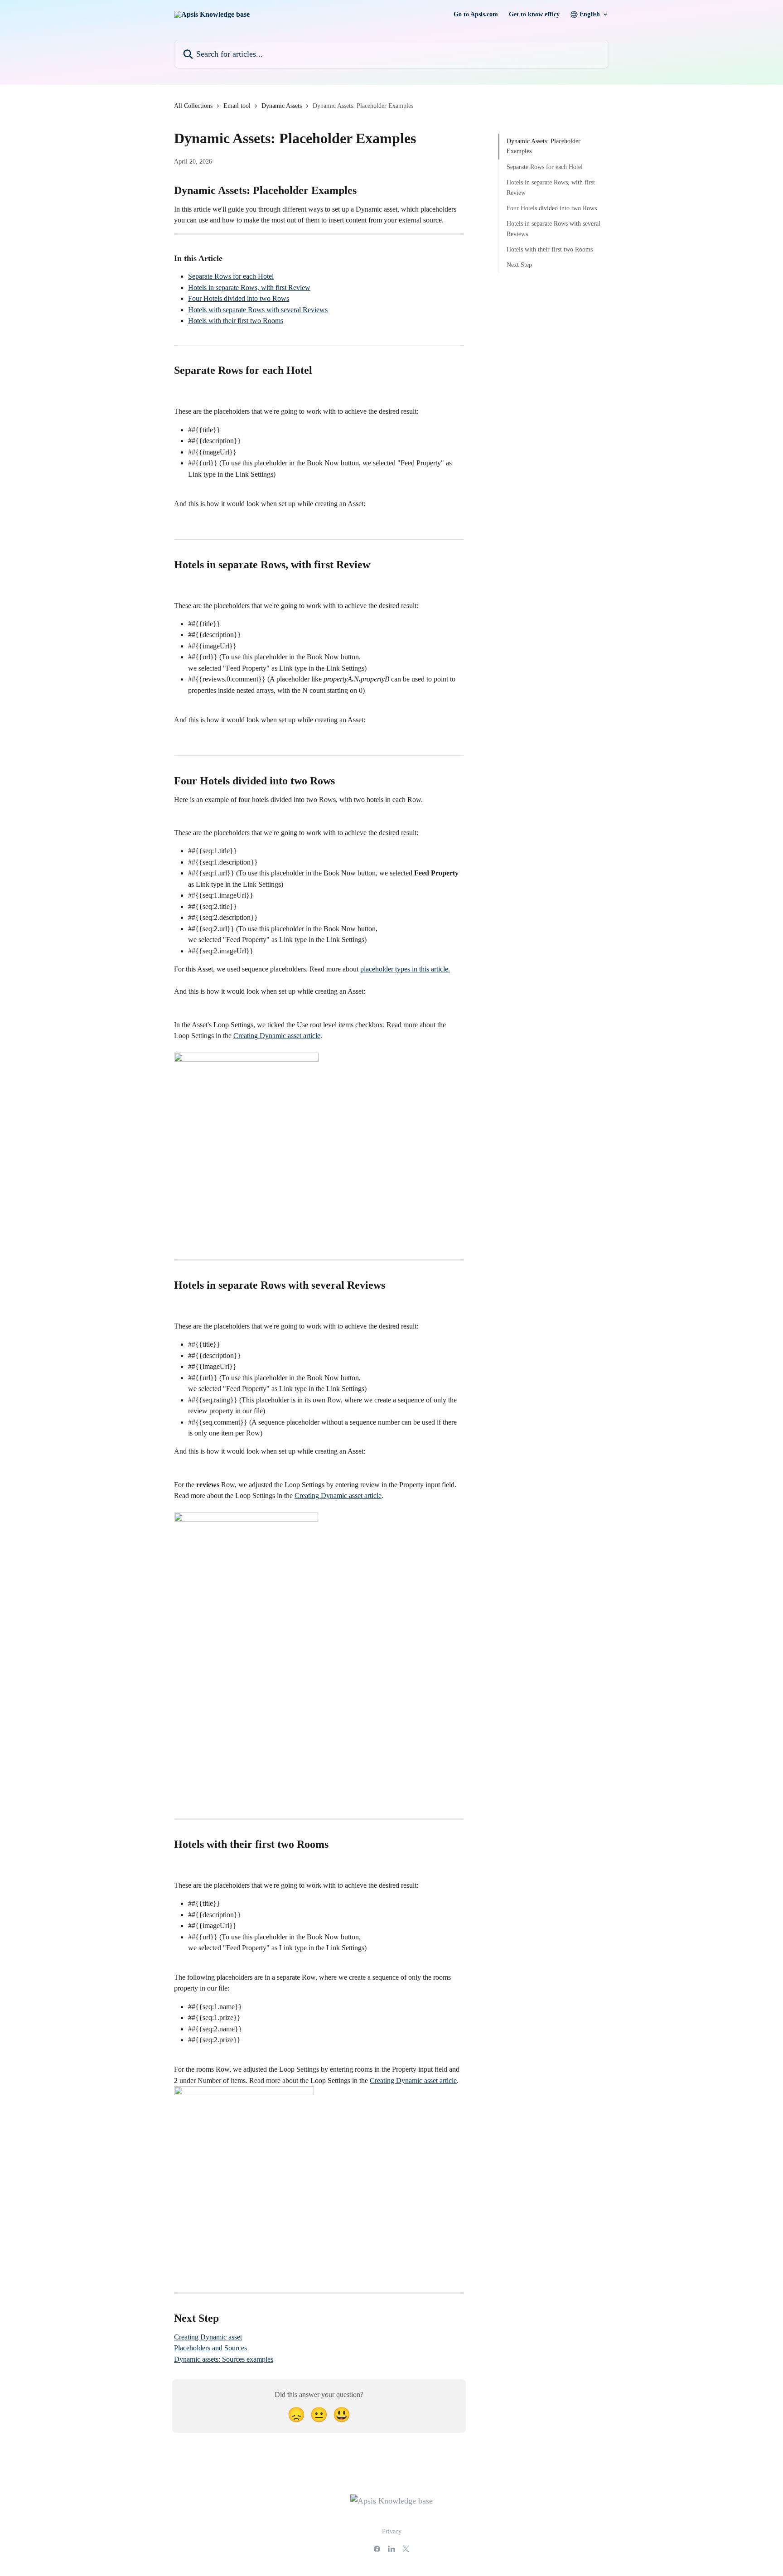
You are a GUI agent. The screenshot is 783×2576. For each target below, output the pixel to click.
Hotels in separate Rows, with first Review (249, 288)
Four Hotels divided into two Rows (239, 298)
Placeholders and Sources (210, 2348)
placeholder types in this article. (405, 969)
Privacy (392, 2531)
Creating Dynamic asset (208, 2337)
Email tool (237, 106)
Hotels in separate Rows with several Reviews (553, 229)
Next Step (519, 265)
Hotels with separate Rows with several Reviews (258, 310)
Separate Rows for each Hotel (231, 276)
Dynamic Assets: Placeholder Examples (544, 146)
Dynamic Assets (282, 106)
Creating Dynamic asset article (277, 1036)
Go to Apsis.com (476, 14)
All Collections (193, 106)
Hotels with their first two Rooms (236, 321)
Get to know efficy (534, 14)
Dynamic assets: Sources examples (224, 2359)
